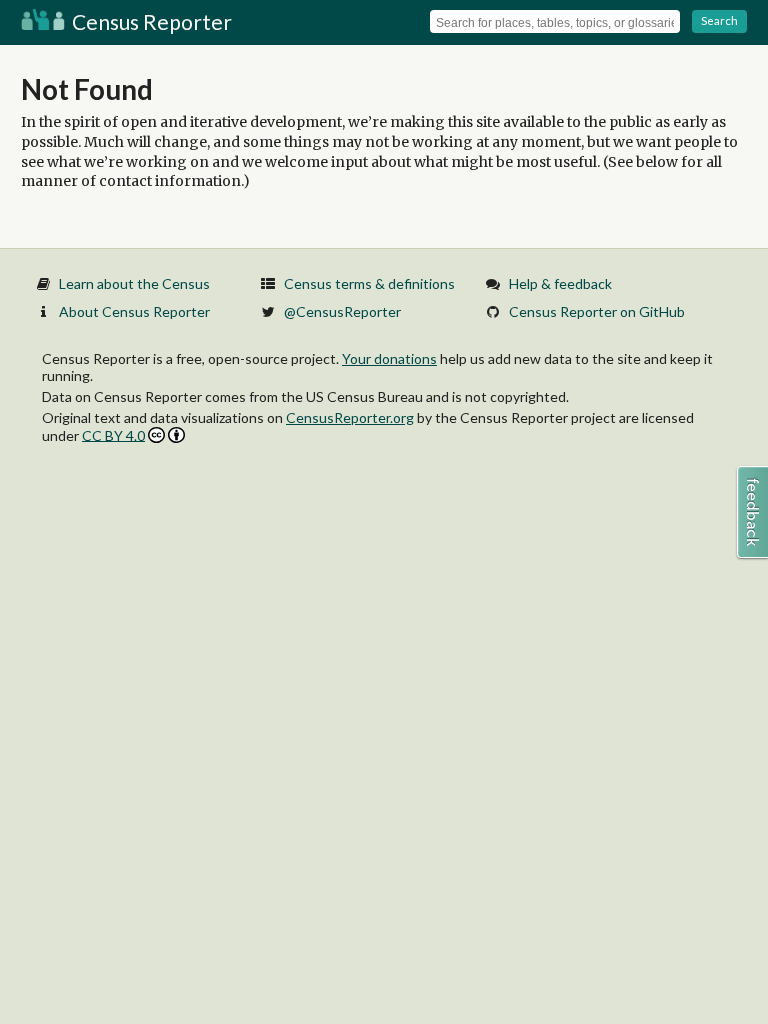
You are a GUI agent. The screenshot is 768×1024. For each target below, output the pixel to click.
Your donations (389, 358)
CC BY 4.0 (113, 435)
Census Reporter (150, 21)
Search (719, 20)
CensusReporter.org (350, 417)
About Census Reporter (134, 311)
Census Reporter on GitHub (597, 311)
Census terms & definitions (369, 283)
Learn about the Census (134, 283)
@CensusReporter (342, 311)
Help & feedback (560, 283)
